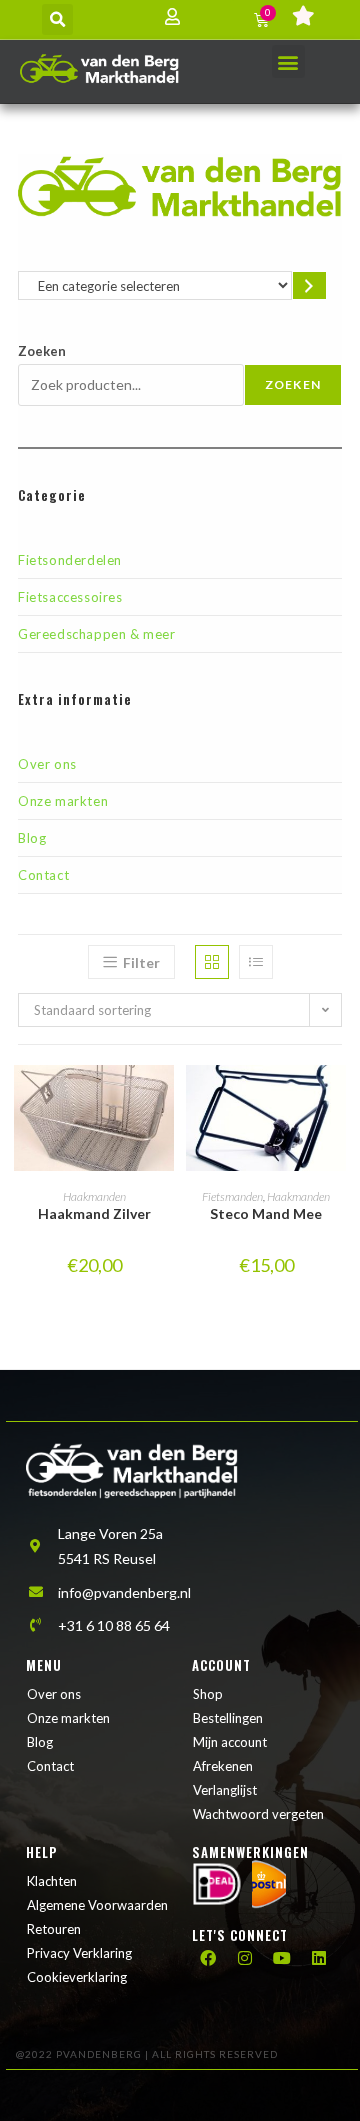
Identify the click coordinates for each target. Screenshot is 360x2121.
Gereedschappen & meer (97, 634)
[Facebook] (208, 1958)
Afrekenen (223, 1766)
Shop (208, 1694)
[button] (57, 19)
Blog (32, 838)
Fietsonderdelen (70, 560)
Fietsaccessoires (70, 597)
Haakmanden (94, 1196)
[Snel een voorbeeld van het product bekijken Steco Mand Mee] (336, 1100)
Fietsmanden (232, 1196)
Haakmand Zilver (94, 1213)
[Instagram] (245, 1958)
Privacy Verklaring (79, 1953)
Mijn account (230, 1742)
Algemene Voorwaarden (97, 1905)
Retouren (54, 1929)
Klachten (52, 1881)
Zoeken (42, 351)
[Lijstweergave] (256, 962)
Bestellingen (228, 1718)
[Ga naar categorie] (309, 285)
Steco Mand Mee (266, 1213)
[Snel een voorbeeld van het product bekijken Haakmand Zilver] (164, 1100)
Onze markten (63, 801)
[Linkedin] (319, 1958)
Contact (43, 875)
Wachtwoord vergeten (258, 1814)
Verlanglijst (225, 1790)
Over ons (47, 764)
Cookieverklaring (77, 1977)
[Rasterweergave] (212, 962)
